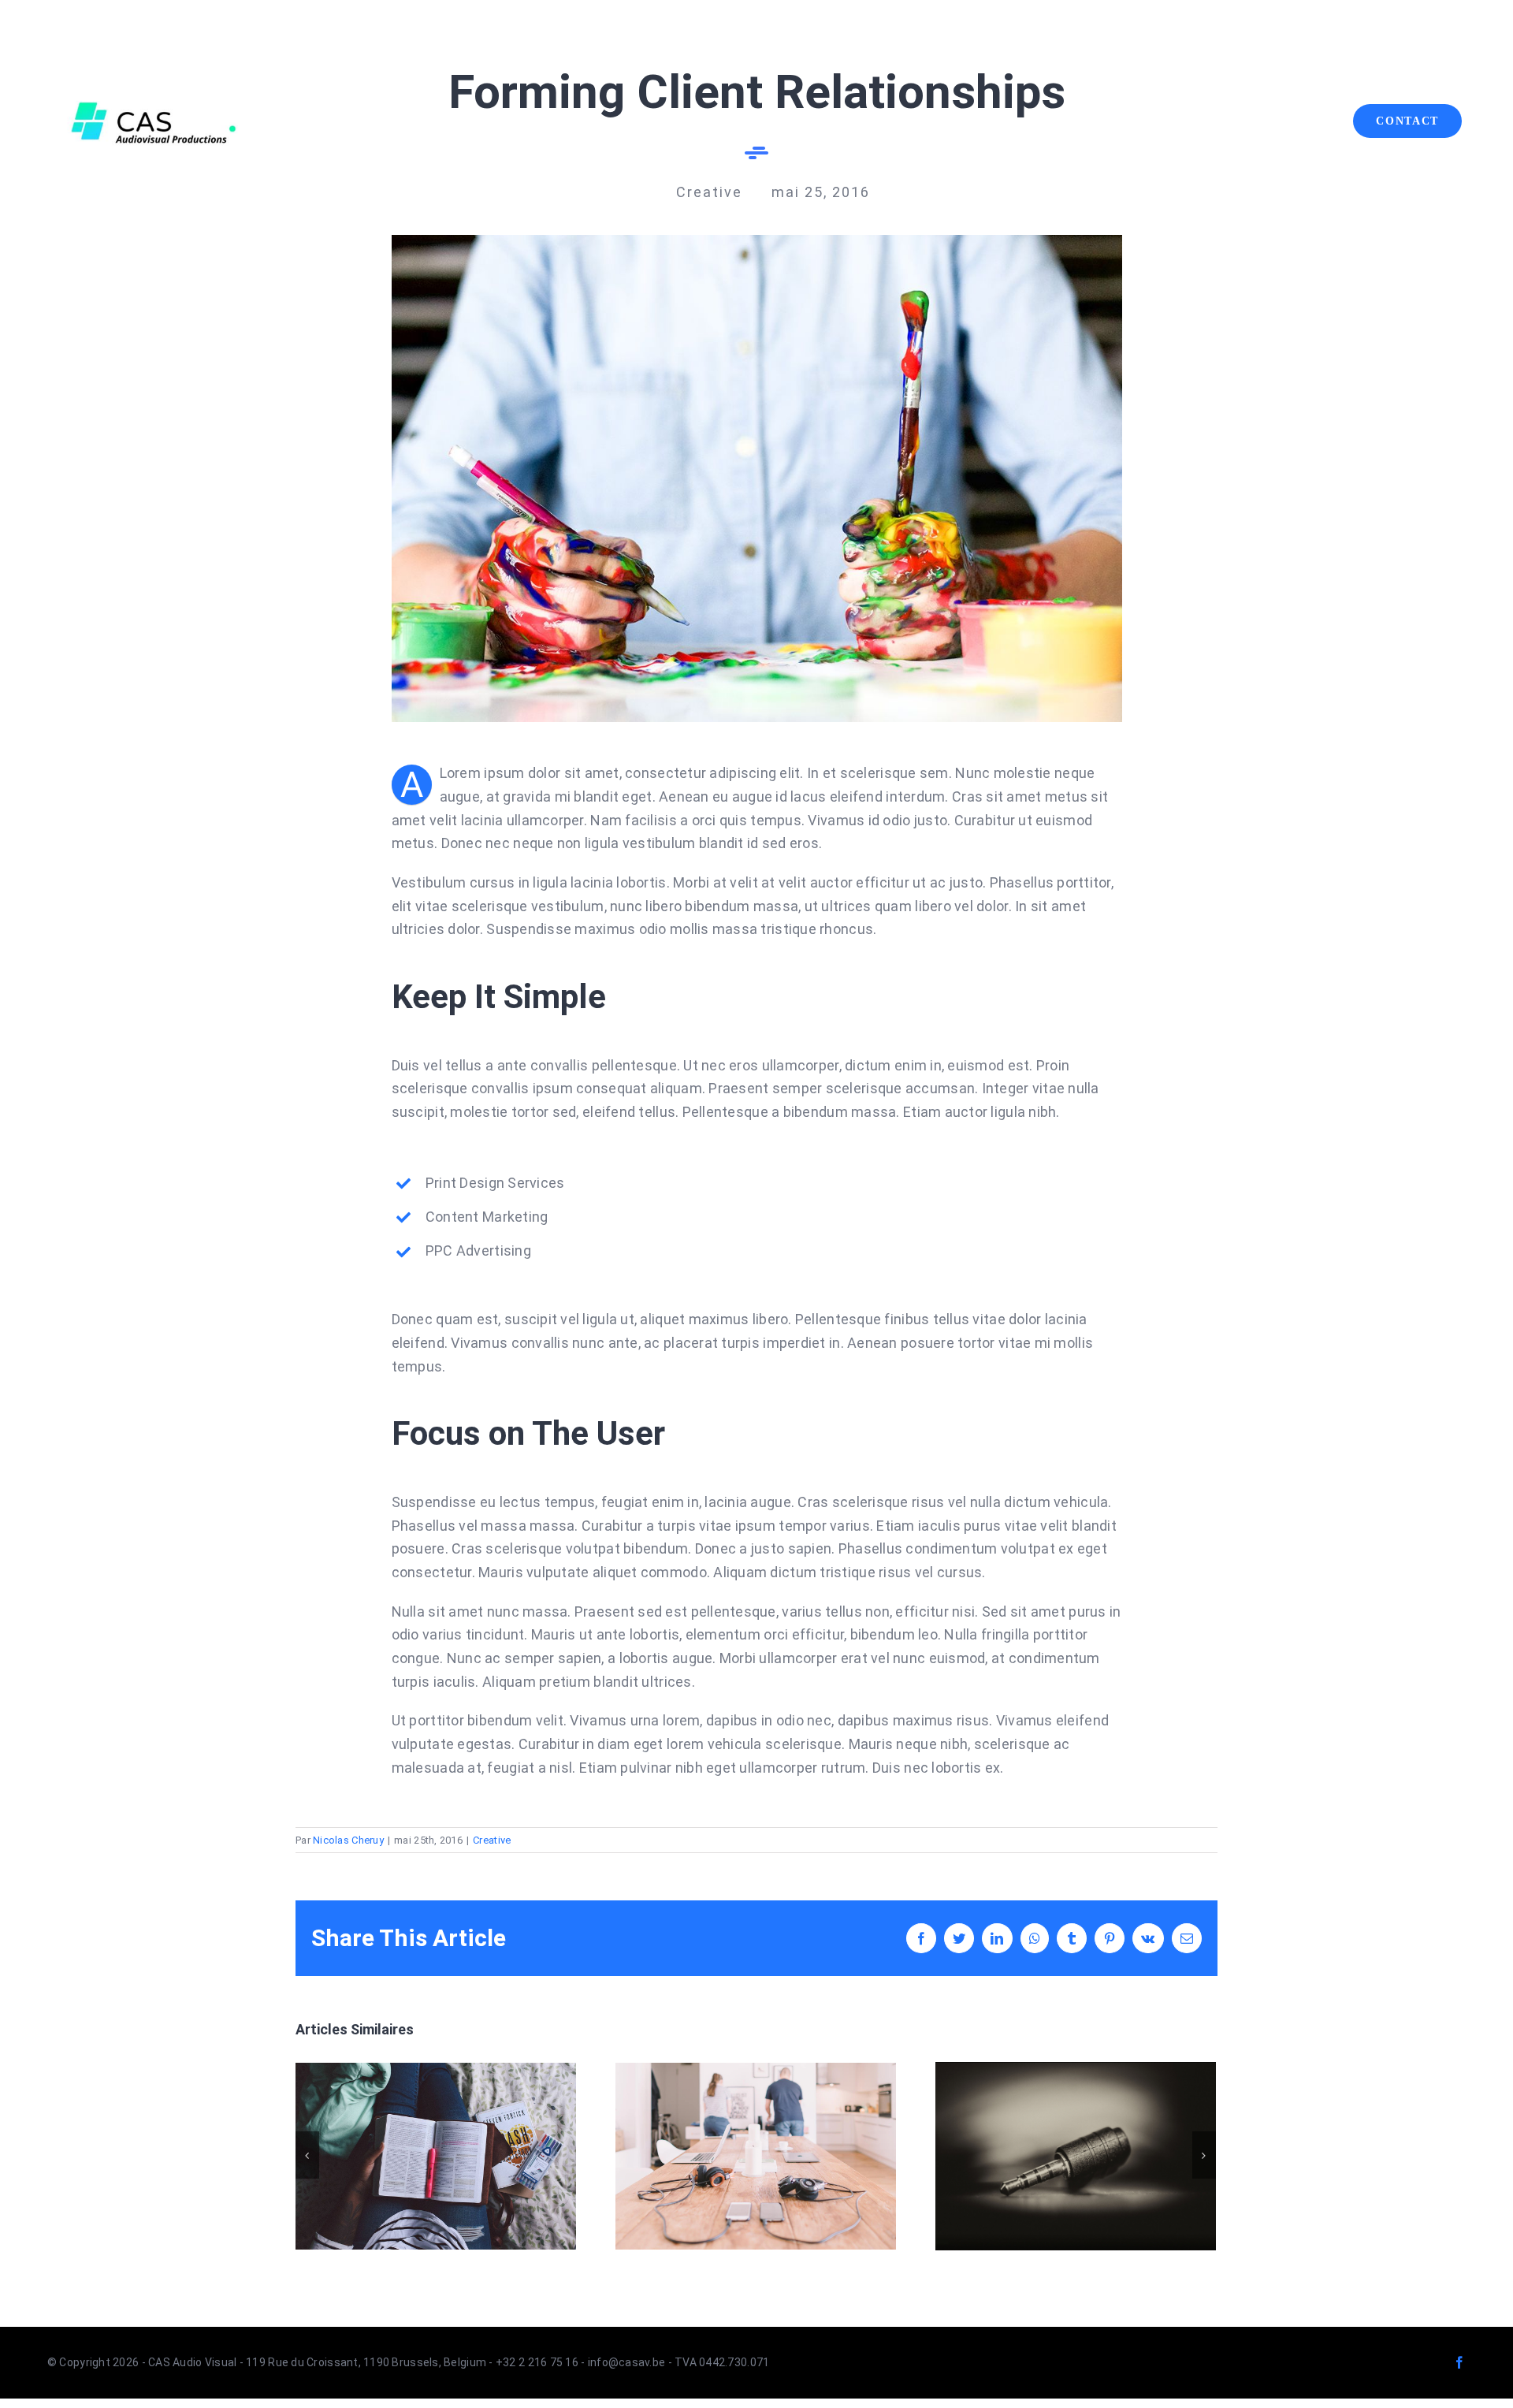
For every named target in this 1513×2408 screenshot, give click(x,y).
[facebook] (1459, 2362)
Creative (492, 1840)
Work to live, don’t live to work (435, 2156)
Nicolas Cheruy (348, 1840)
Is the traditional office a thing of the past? (755, 2156)
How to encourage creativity (1075, 2156)
